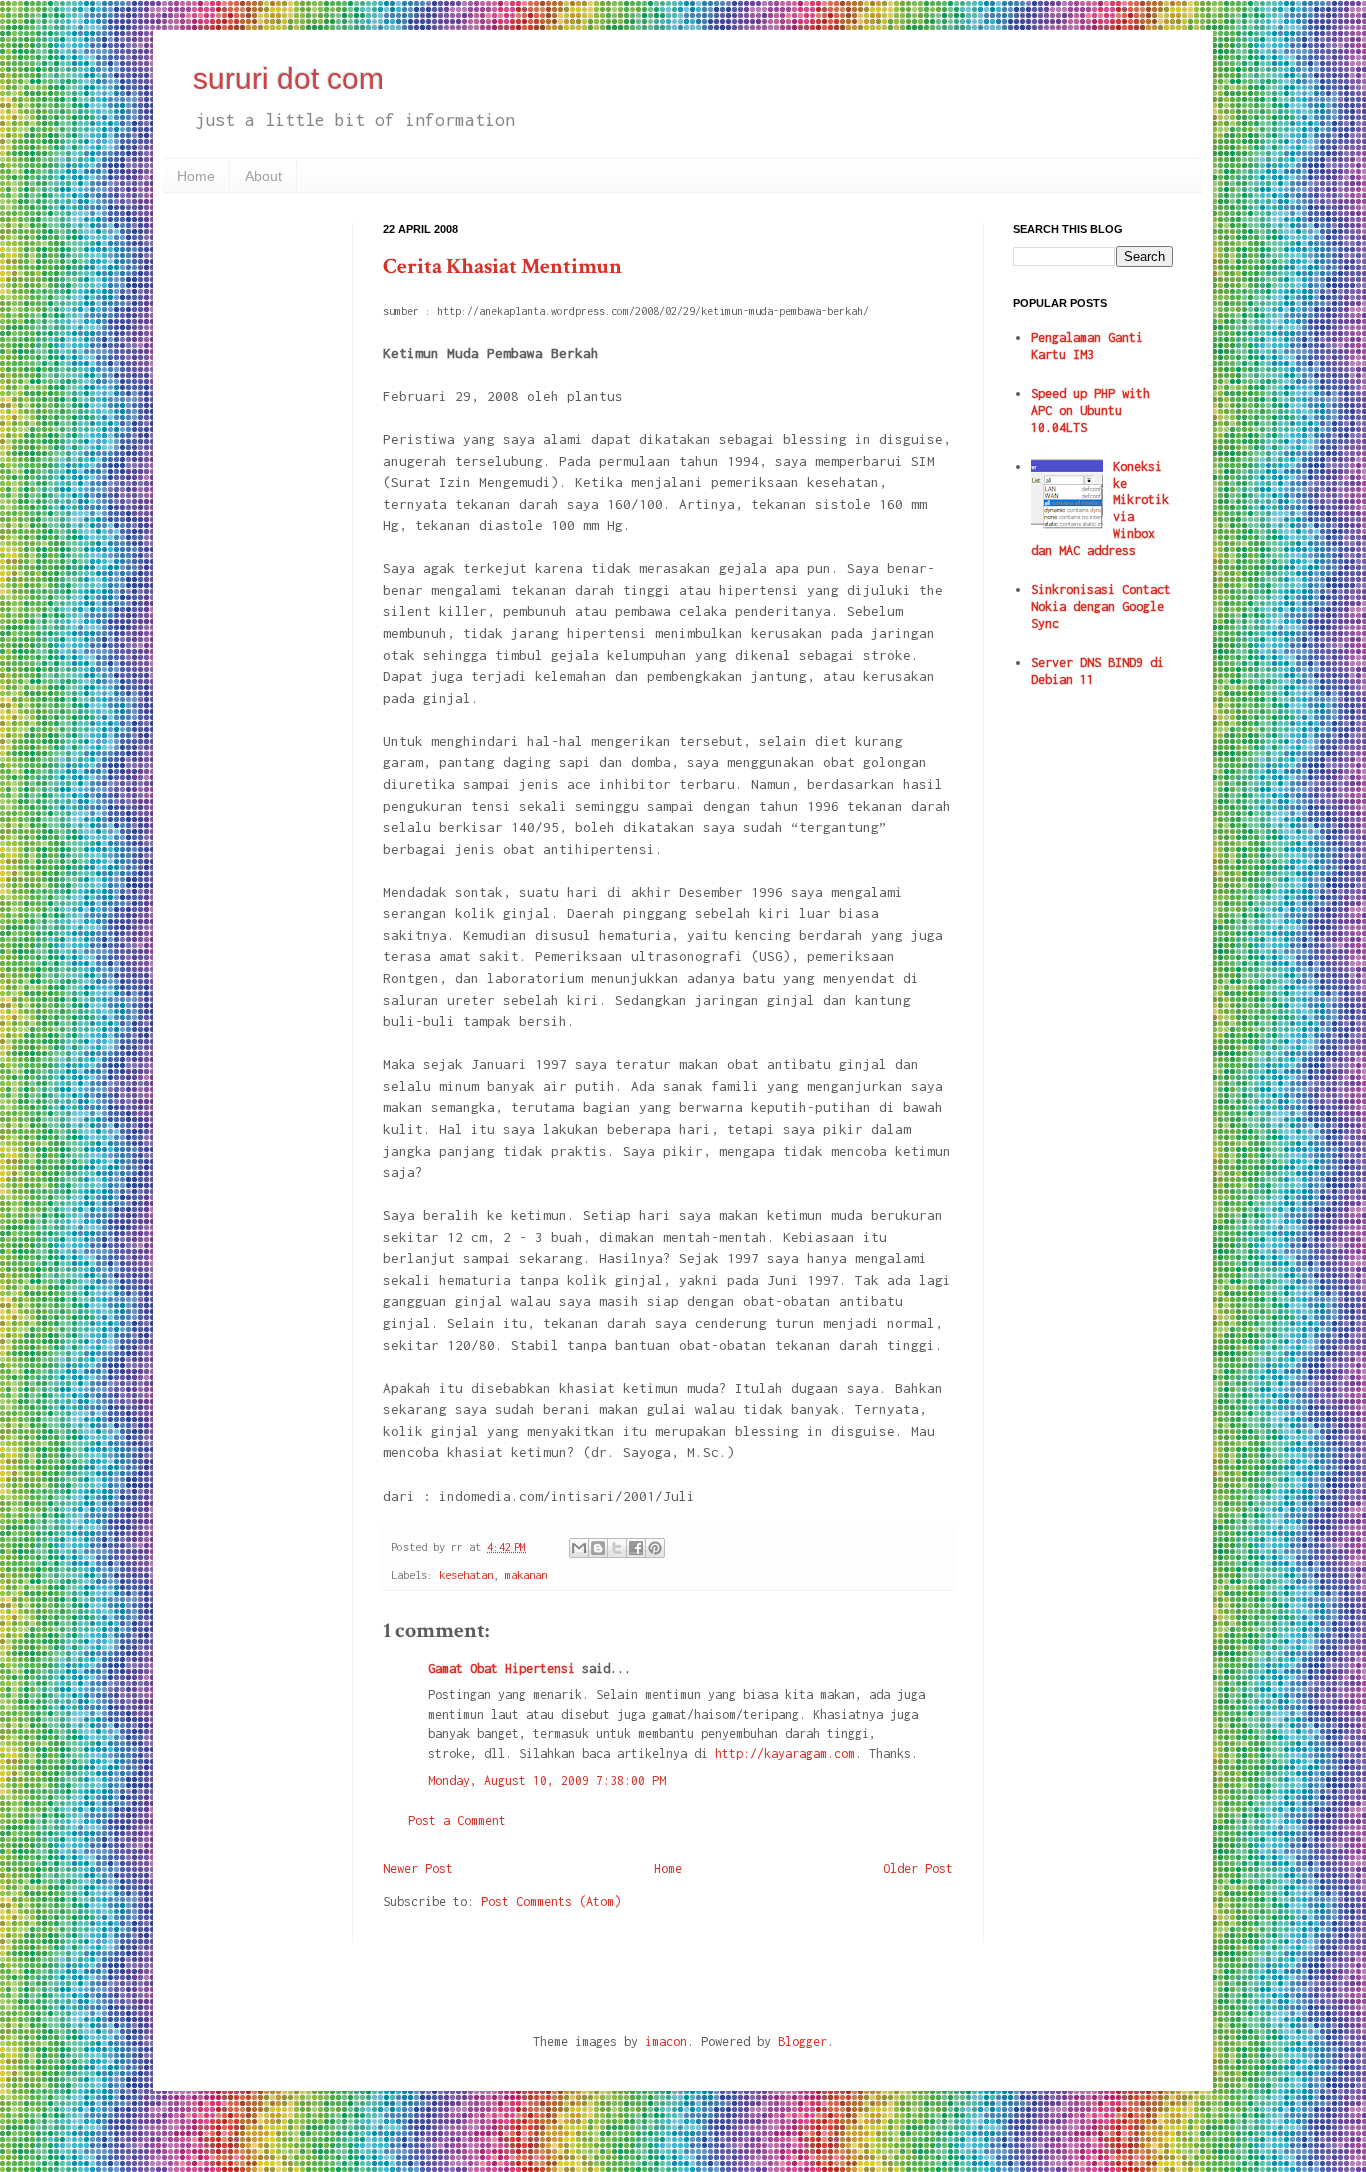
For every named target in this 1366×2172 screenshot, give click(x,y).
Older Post (918, 1868)
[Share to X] (617, 1548)
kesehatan (466, 1574)
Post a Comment (457, 1820)
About (263, 176)
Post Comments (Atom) (551, 1901)
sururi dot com (288, 78)
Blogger (802, 2041)
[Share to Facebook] (636, 1548)
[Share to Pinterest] (655, 1548)
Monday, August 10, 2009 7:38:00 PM (547, 1780)
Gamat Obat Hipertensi (501, 1668)
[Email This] (579, 1548)
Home (196, 176)
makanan (526, 1574)
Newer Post (418, 1868)
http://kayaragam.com (785, 1753)
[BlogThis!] (598, 1548)
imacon (666, 2041)
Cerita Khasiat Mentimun (502, 266)
